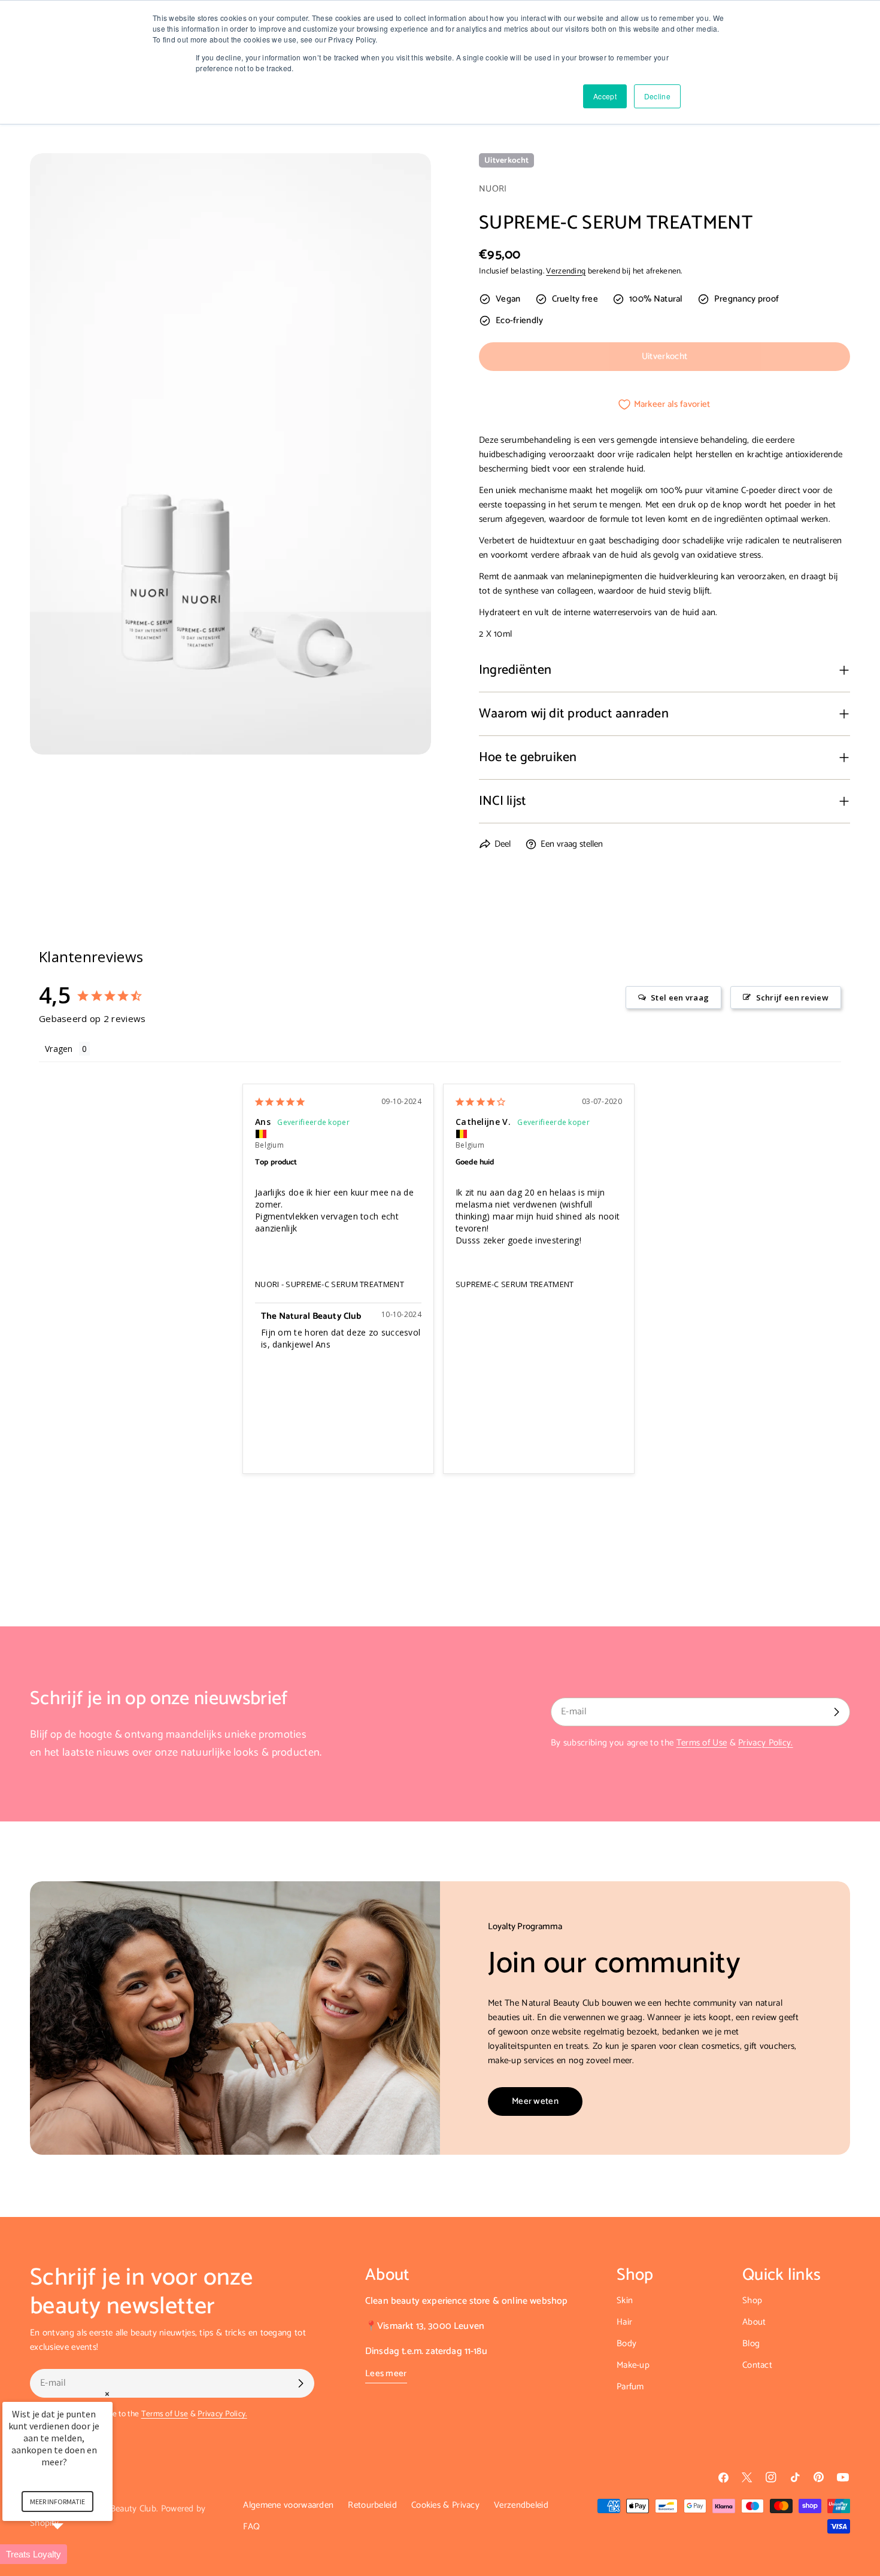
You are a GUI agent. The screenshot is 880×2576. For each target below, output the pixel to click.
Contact (757, 2365)
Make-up (633, 2365)
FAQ (251, 2527)
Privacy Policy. (766, 1743)
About (754, 2322)
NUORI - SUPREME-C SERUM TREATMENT (330, 1284)
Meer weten (535, 2101)
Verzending (566, 271)
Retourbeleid (372, 2505)
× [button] (107, 2394)
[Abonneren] (836, 1712)
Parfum (630, 2387)
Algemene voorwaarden (288, 2505)
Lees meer (386, 2374)
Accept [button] (605, 96)
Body (626, 2344)
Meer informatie (57, 2502)
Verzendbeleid (521, 2505)
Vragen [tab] (59, 1049)
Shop (752, 2300)
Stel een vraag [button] (680, 997)
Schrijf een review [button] (792, 997)
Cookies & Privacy (445, 2505)
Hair (624, 2322)
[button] (72, 2554)
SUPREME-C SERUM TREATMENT (515, 1284)
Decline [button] (657, 96)
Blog (751, 2344)
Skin (625, 2300)
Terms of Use (702, 1743)
